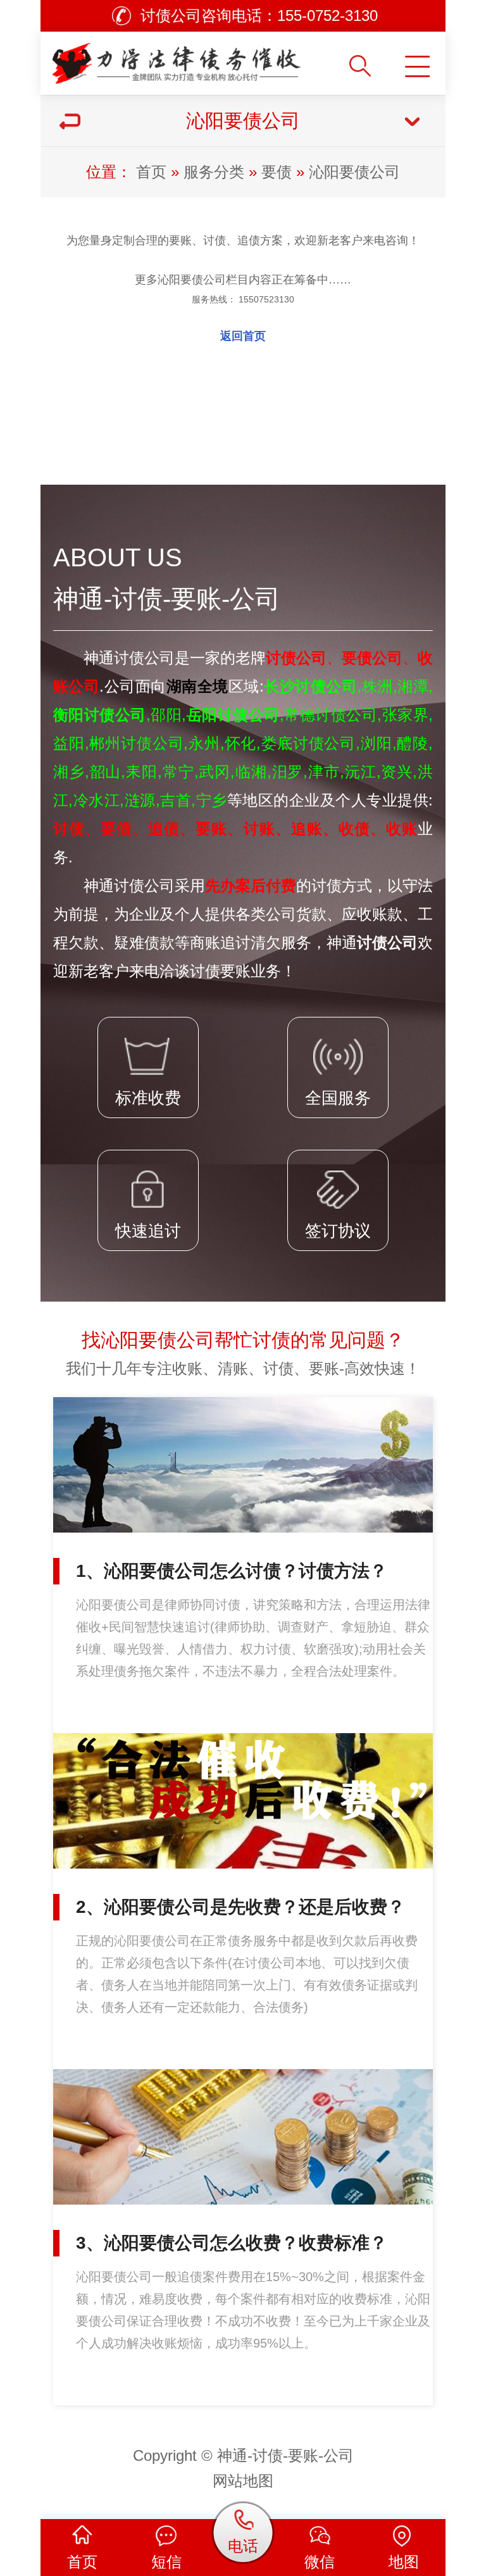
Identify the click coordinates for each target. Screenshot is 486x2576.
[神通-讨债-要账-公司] (181, 59)
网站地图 (243, 2481)
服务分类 (214, 172)
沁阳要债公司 (354, 172)
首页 (151, 172)
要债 (277, 172)
